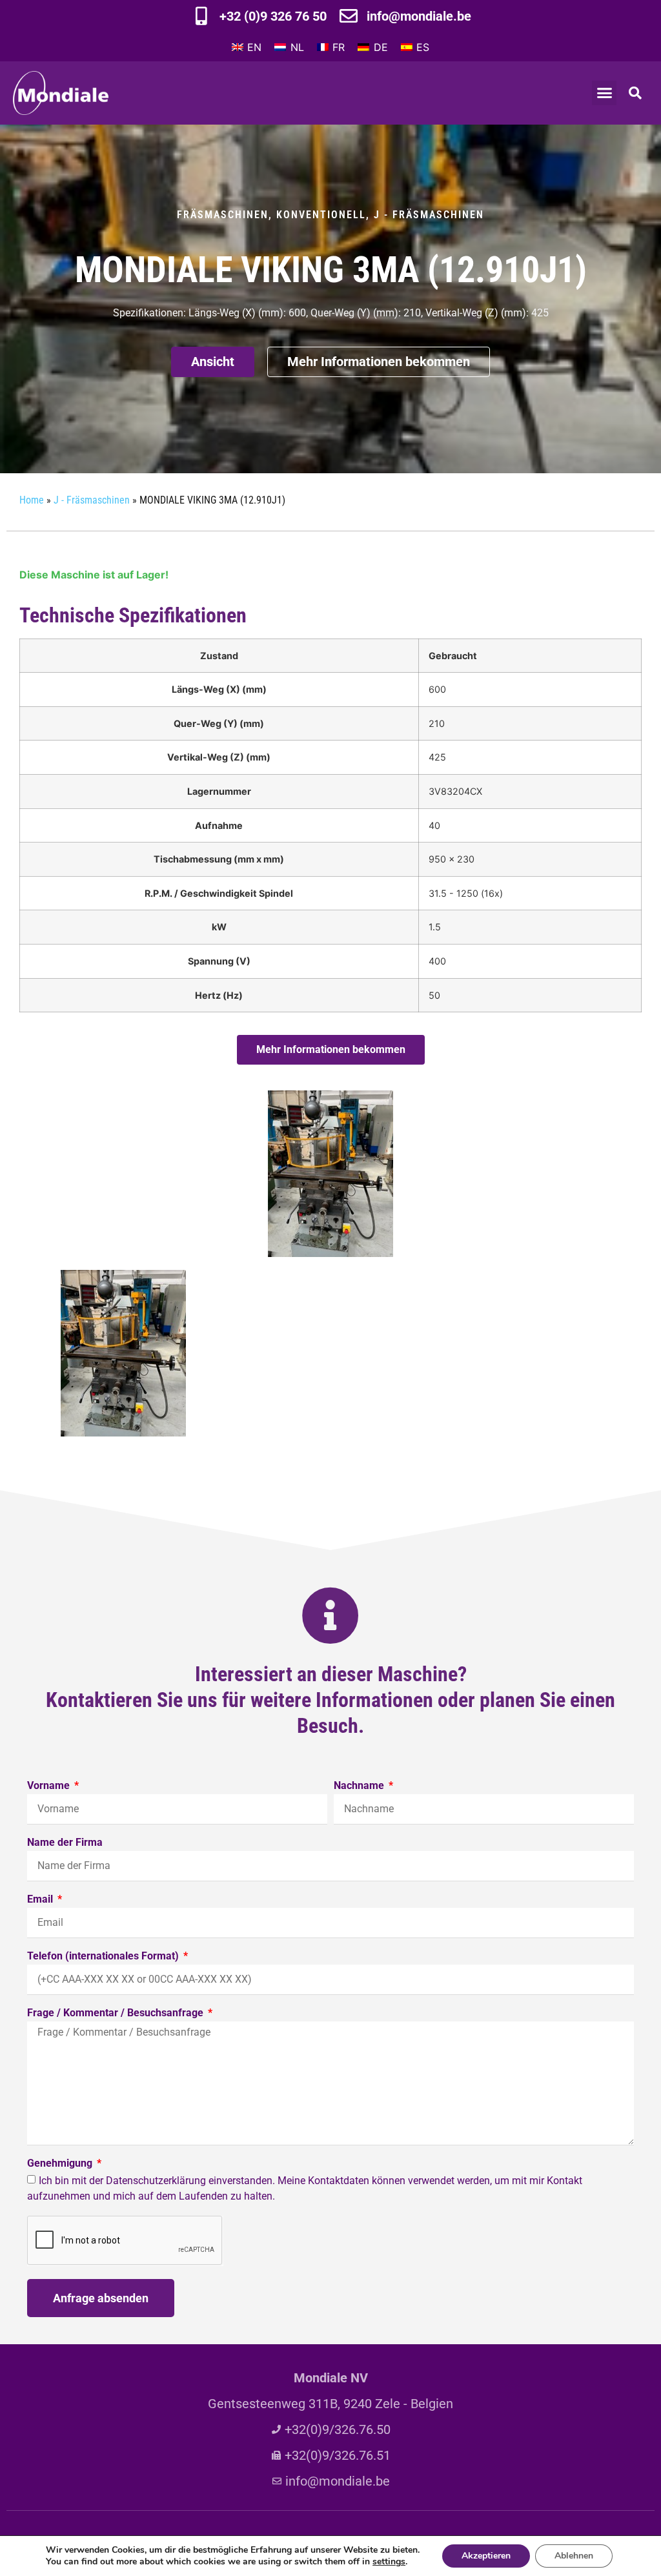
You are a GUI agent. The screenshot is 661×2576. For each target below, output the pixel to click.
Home (32, 500)
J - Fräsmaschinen (429, 215)
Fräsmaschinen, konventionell (271, 215)
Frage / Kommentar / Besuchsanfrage (117, 2013)
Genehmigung (61, 2164)
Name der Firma (65, 1843)
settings (389, 2562)
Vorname (50, 1786)
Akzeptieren (486, 2556)
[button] (604, 93)
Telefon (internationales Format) (104, 1957)
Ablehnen (574, 2556)
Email (41, 1900)
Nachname (360, 1786)
